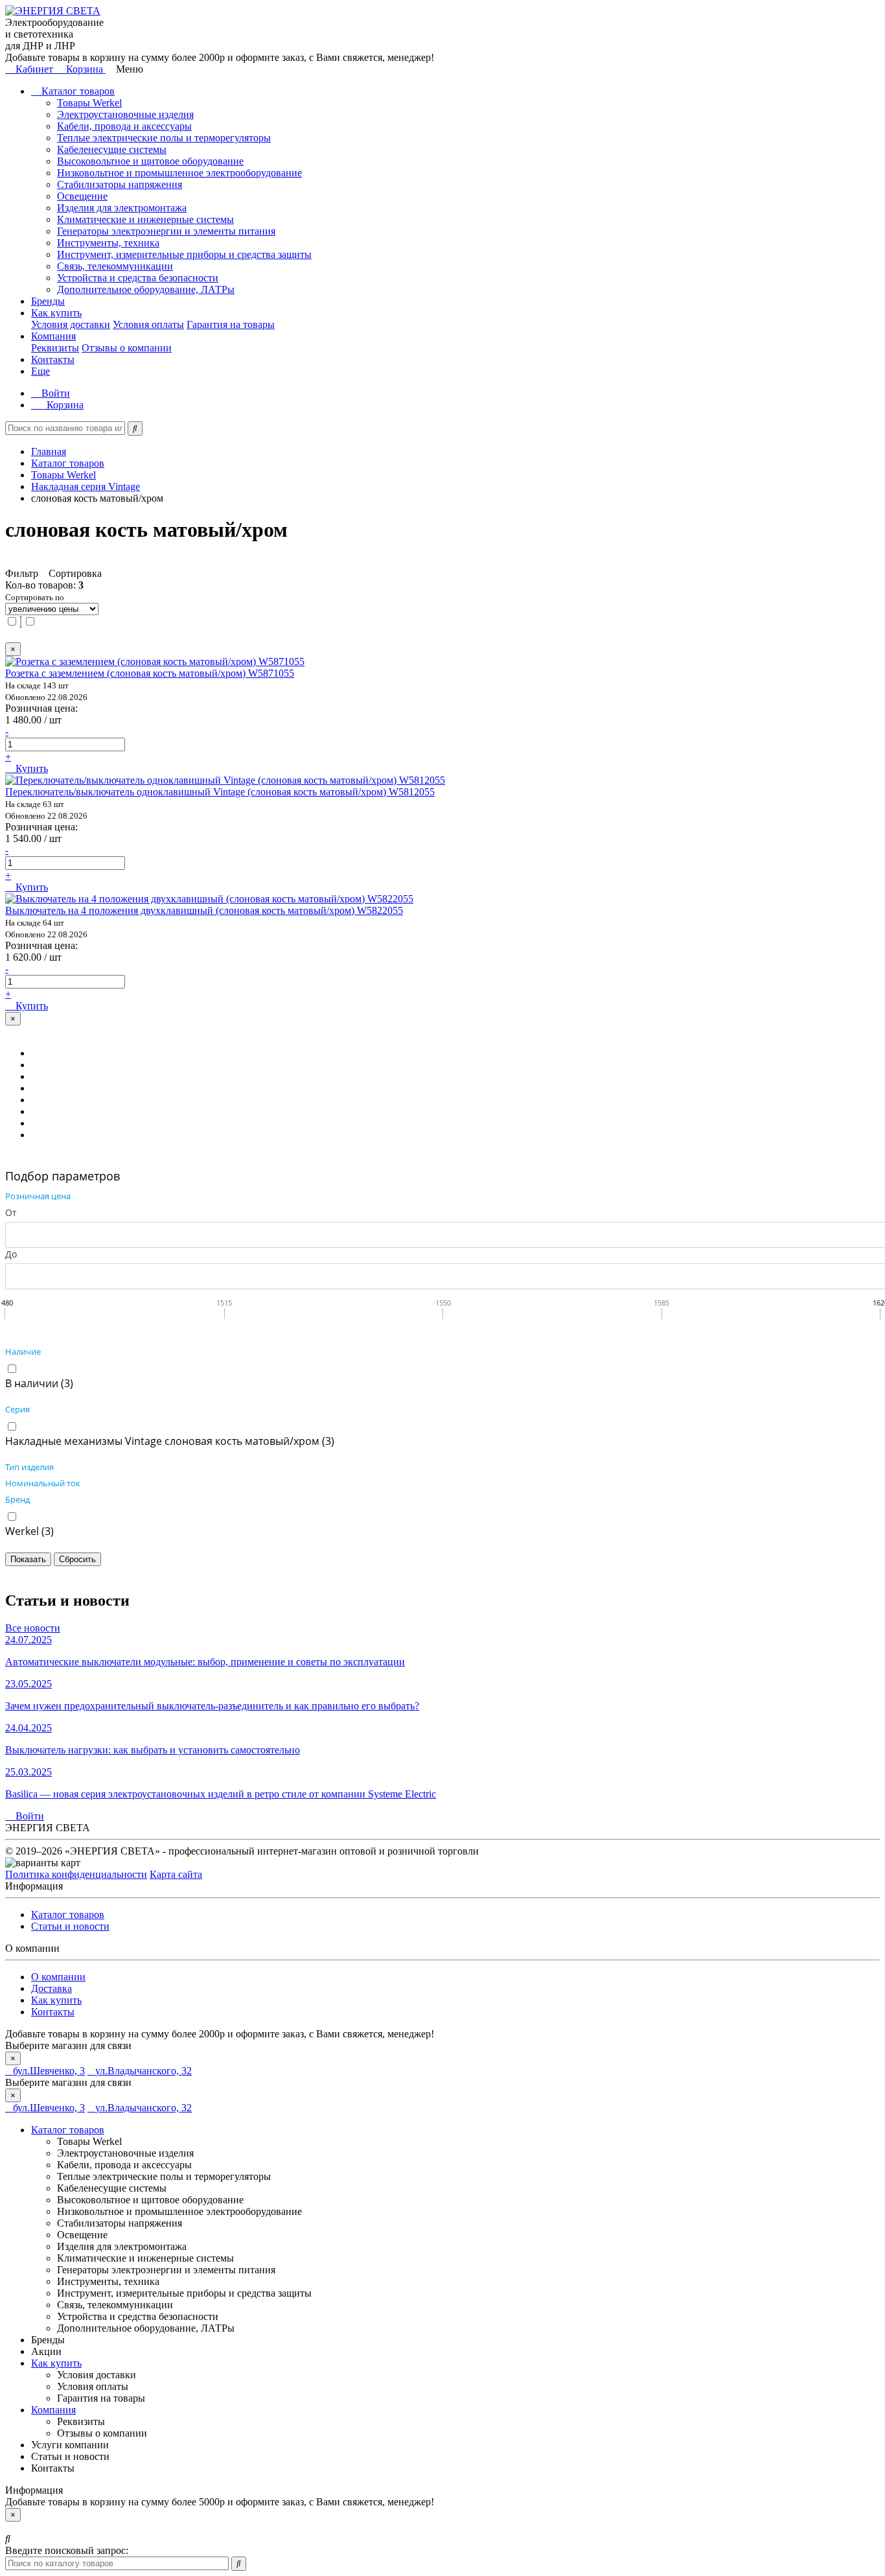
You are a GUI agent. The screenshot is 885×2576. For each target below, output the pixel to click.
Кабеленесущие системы (112, 149)
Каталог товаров (77, 91)
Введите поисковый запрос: (67, 2550)
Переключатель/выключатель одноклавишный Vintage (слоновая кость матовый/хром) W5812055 (220, 792)
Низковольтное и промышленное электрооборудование (179, 173)
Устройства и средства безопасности (138, 278)
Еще (40, 371)
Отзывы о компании (127, 348)
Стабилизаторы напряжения (120, 184)
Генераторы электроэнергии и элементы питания (166, 231)
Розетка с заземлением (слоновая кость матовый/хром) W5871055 (150, 673)
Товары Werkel (89, 103)
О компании (58, 1977)
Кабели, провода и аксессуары (124, 126)
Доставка (52, 1988)
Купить (30, 768)
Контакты (53, 359)
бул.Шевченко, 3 (49, 2071)
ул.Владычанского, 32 (144, 2071)
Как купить (56, 313)
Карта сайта (176, 1874)
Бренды (48, 301)
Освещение (82, 196)
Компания (53, 336)
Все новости (33, 1628)
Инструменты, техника (108, 243)
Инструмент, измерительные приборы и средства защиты (184, 254)
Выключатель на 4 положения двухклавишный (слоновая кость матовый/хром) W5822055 (204, 910)
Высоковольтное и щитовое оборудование (150, 161)
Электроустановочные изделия (125, 114)
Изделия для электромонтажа (122, 208)
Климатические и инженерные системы (145, 219)
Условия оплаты (148, 324)
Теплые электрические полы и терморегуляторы (164, 138)
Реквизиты (55, 348)
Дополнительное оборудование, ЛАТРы (146, 289)
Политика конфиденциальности (76, 1874)
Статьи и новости (70, 1926)
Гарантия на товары (231, 324)
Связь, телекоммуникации (115, 266)
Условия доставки (71, 324)
